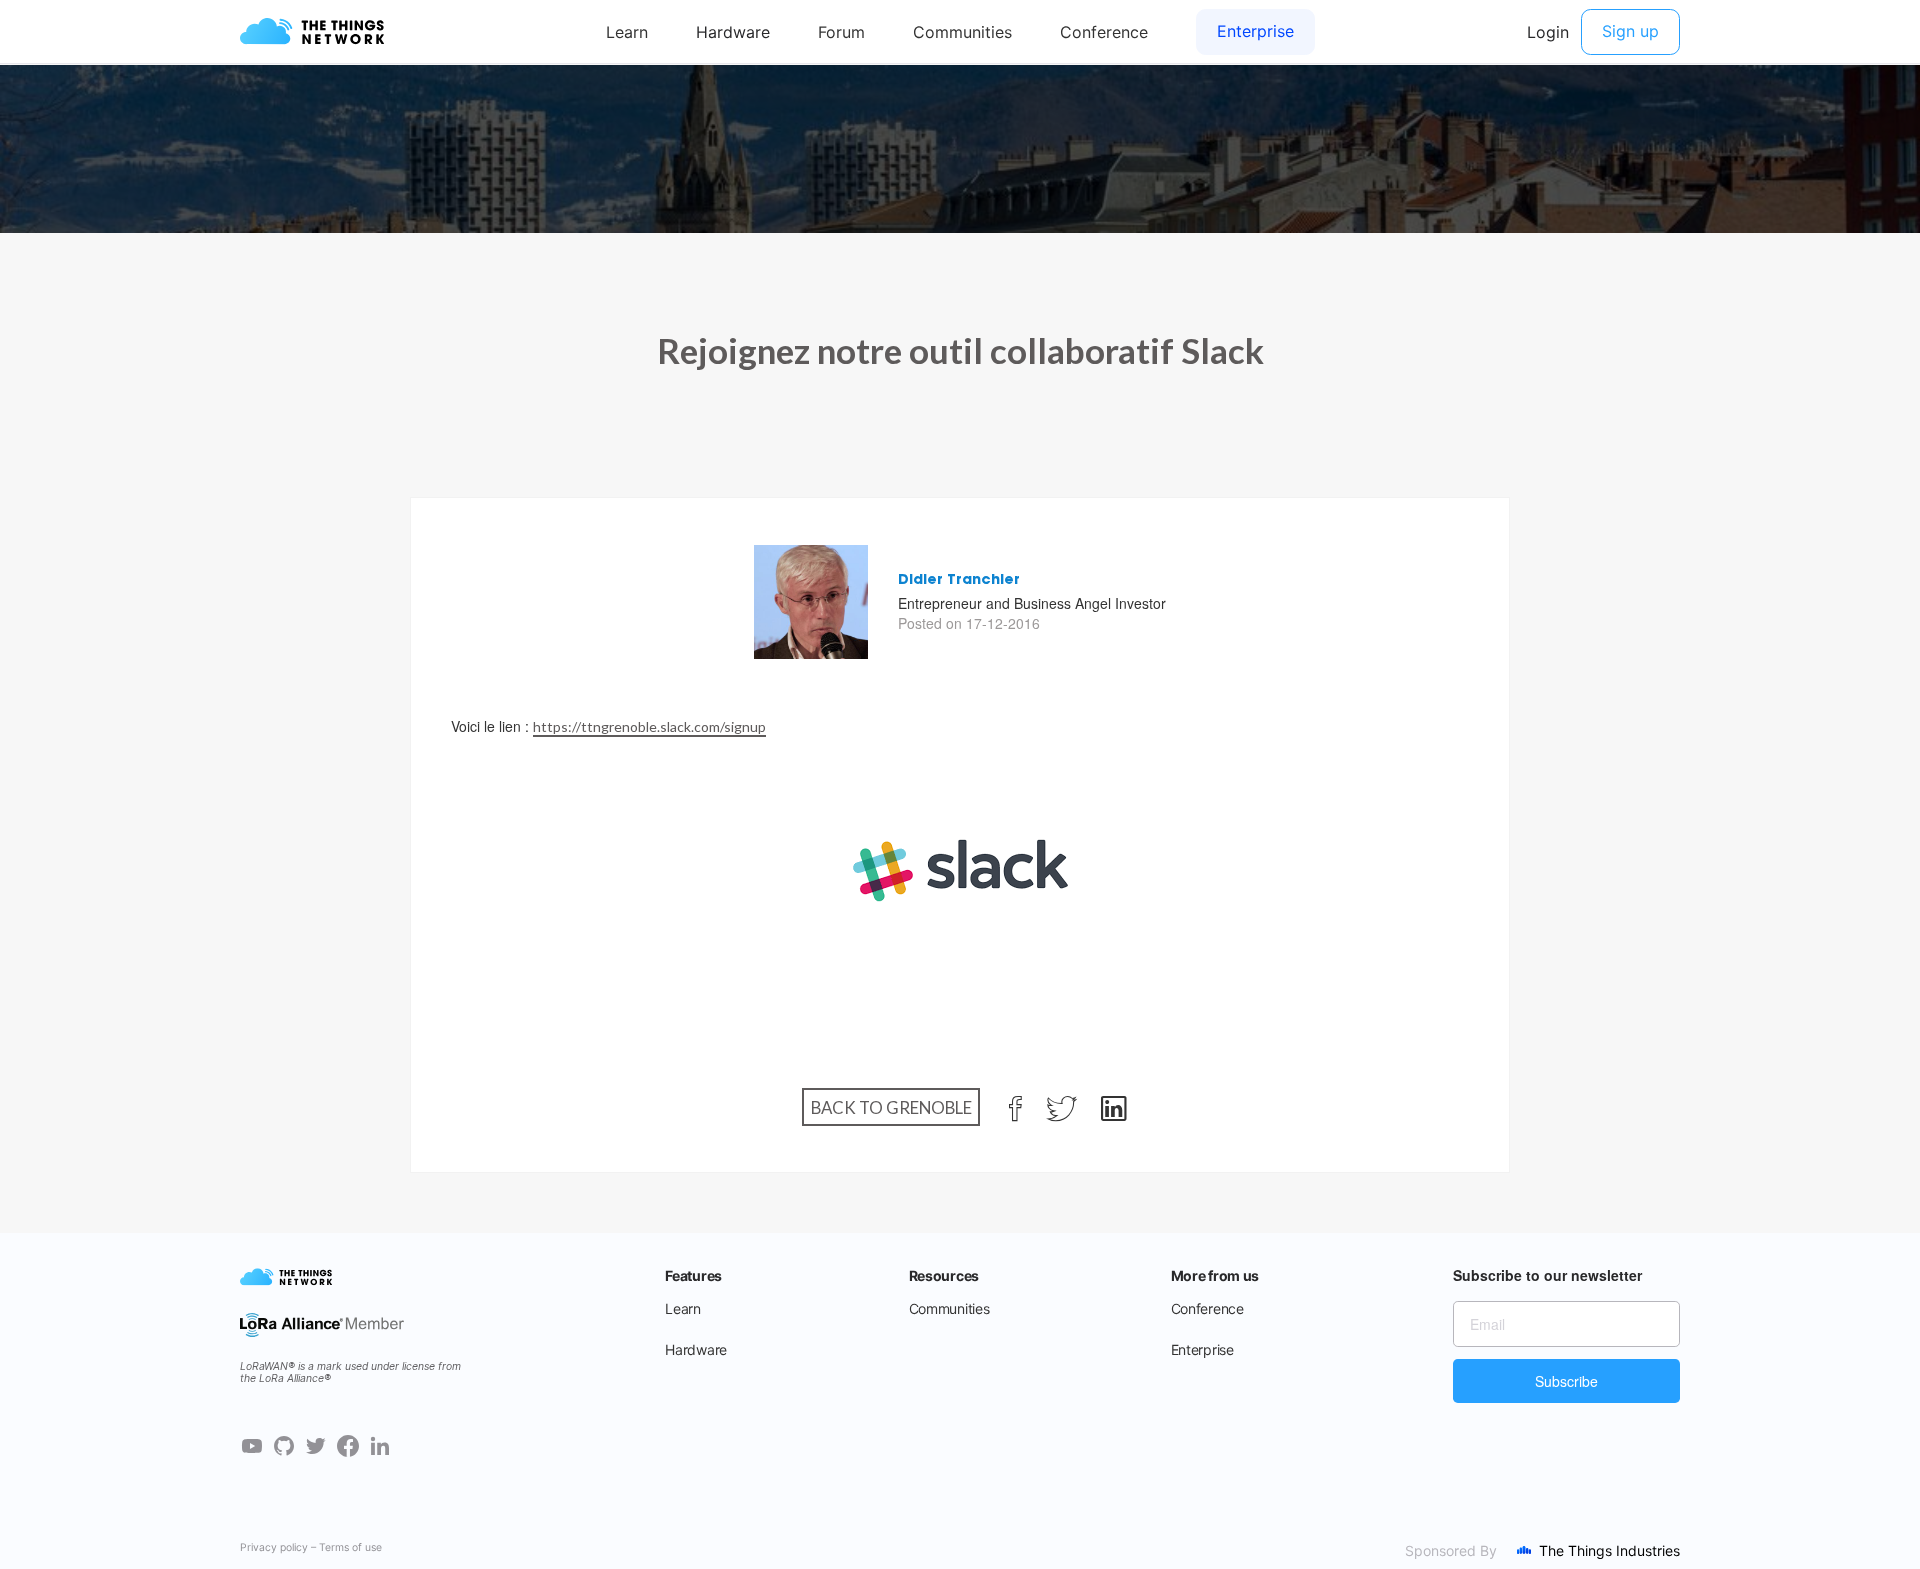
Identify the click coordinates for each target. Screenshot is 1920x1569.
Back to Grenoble (891, 1107)
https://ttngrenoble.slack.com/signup (649, 726)
